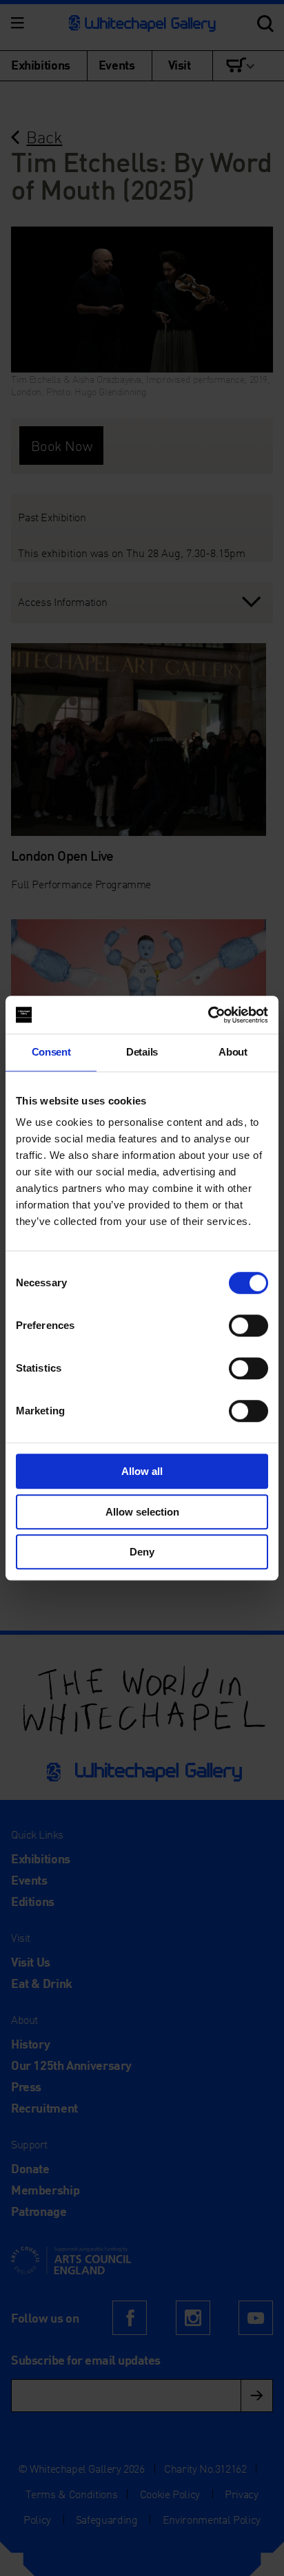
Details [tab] (142, 1052)
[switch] (248, 1326)
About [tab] (233, 1052)
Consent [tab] (51, 1052)
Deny (142, 1552)
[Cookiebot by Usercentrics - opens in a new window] (208, 1015)
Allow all (142, 1471)
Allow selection (142, 1512)
